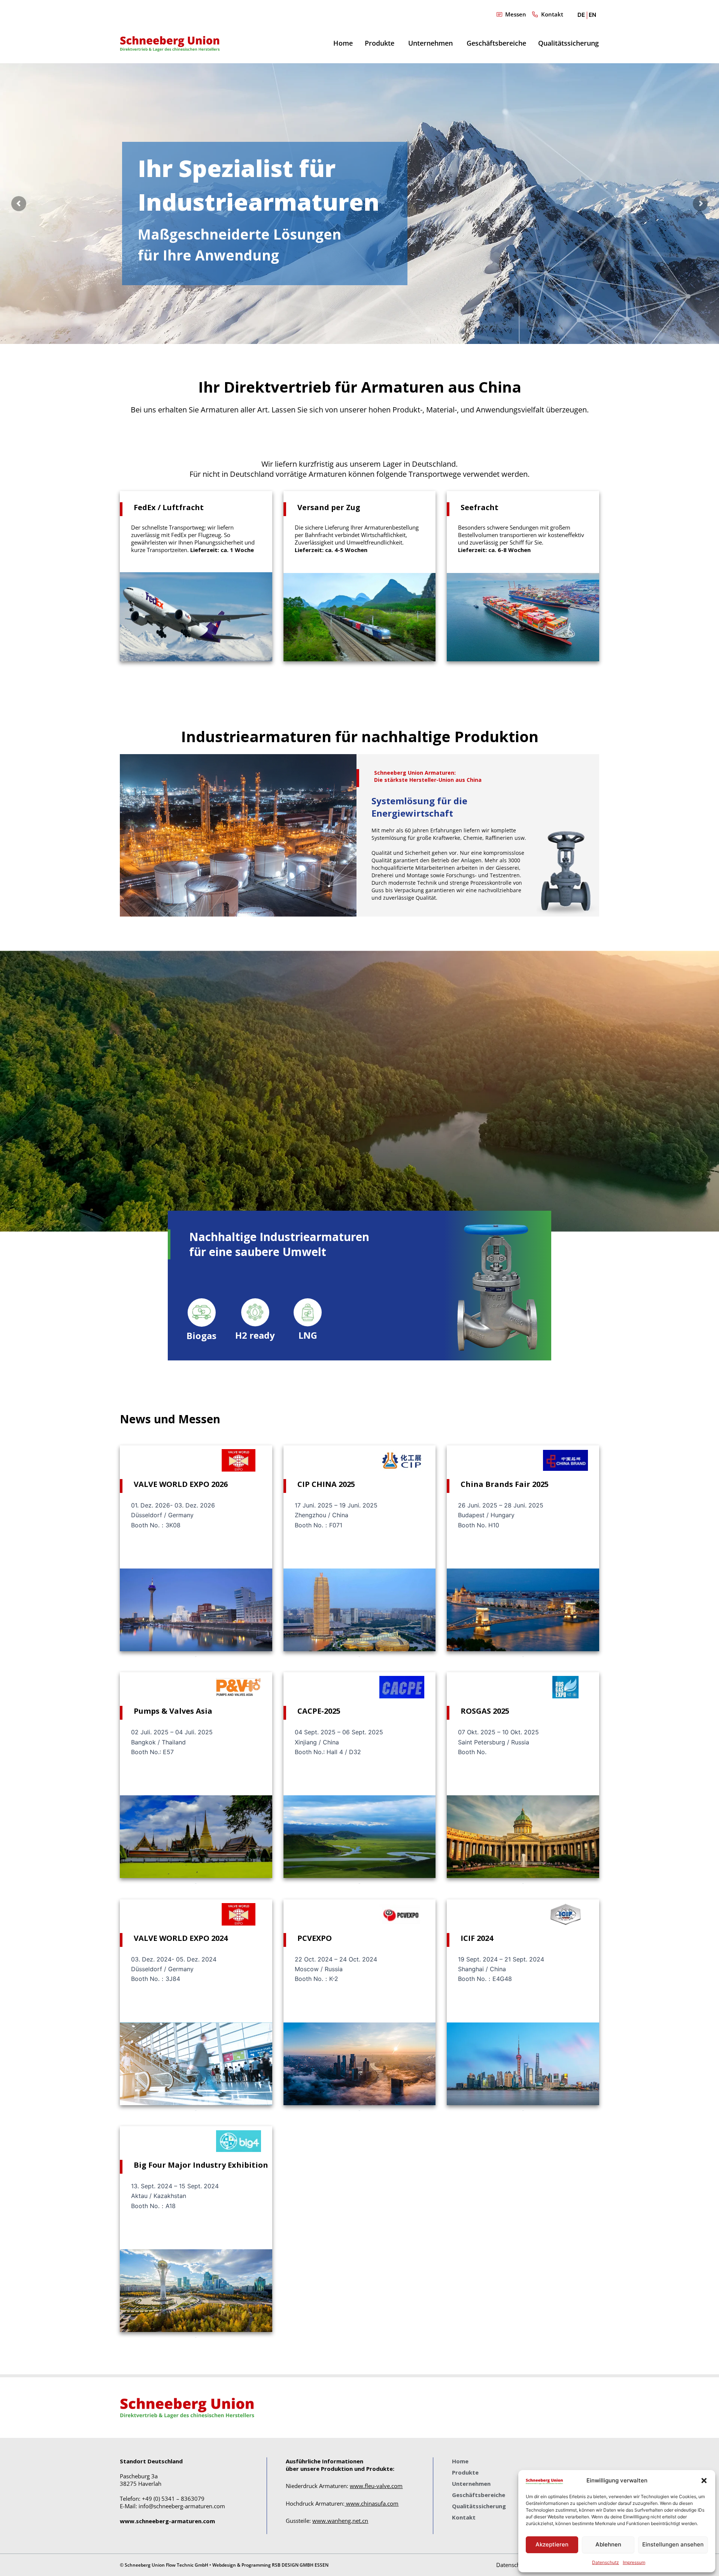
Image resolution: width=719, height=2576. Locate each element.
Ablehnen (608, 2544)
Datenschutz (606, 2562)
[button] (704, 2481)
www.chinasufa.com (372, 2503)
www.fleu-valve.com (376, 2486)
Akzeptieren (552, 2544)
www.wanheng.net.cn (340, 2521)
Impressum (634, 2562)
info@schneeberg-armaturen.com (182, 2506)
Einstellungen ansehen (673, 2544)
